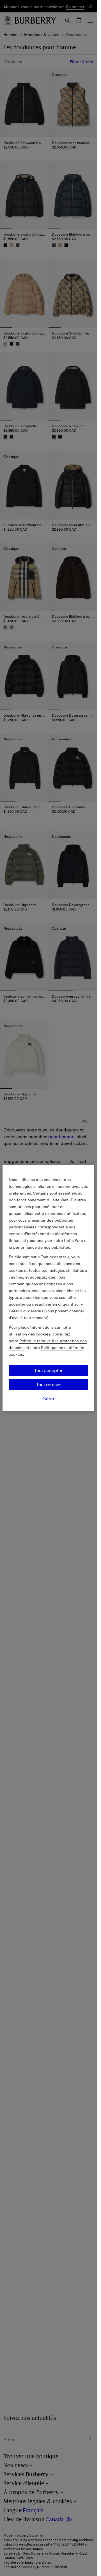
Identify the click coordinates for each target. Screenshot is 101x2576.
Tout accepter (48, 1370)
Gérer (48, 1399)
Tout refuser (49, 1385)
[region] (49, 1288)
